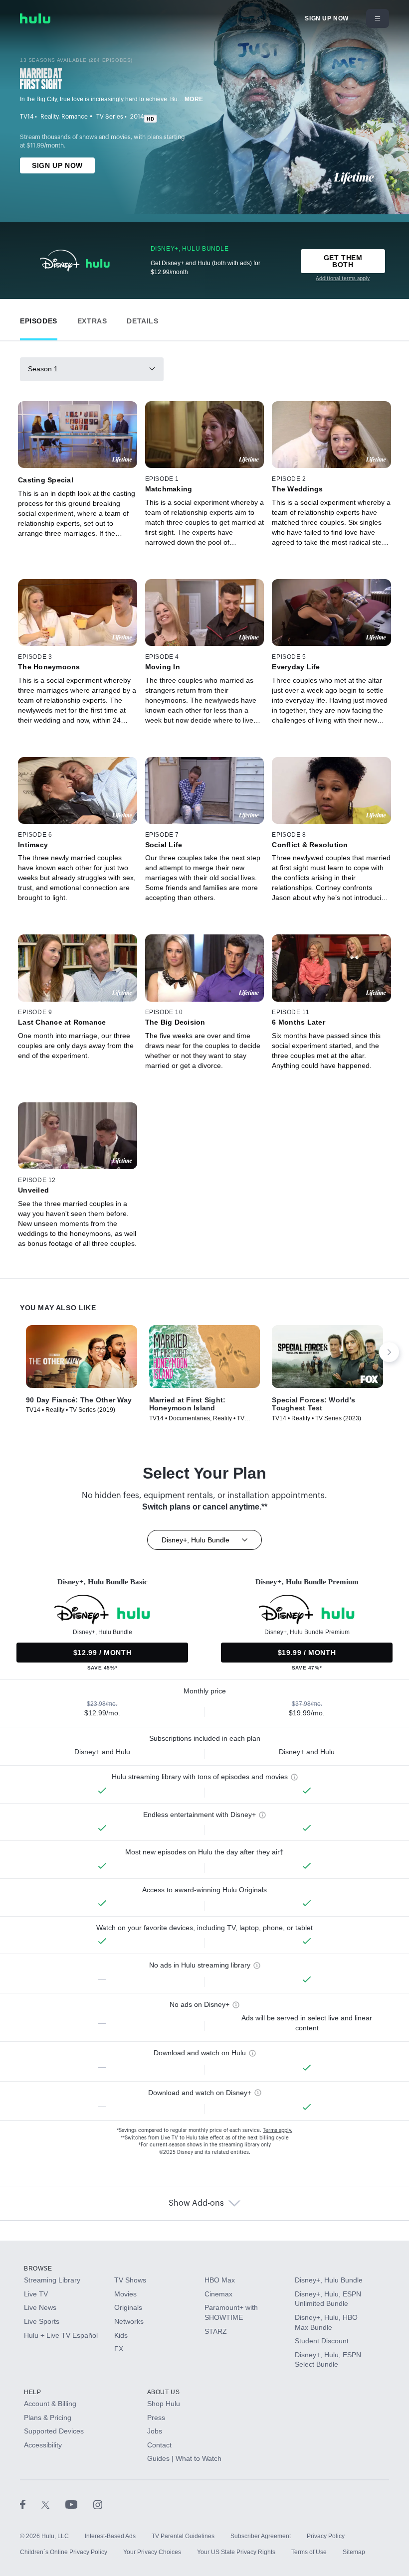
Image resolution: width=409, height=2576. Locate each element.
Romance (75, 117)
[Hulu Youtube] (79, 2504)
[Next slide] (389, 1352)
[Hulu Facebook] (31, 2504)
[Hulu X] (53, 2504)
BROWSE (38, 2269)
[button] (39, 319)
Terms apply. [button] (278, 2130)
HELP (32, 2392)
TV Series (110, 117)
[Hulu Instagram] (98, 2504)
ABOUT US (164, 2392)
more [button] (194, 99)
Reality (49, 117)
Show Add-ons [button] (196, 2203)
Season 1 (43, 369)
